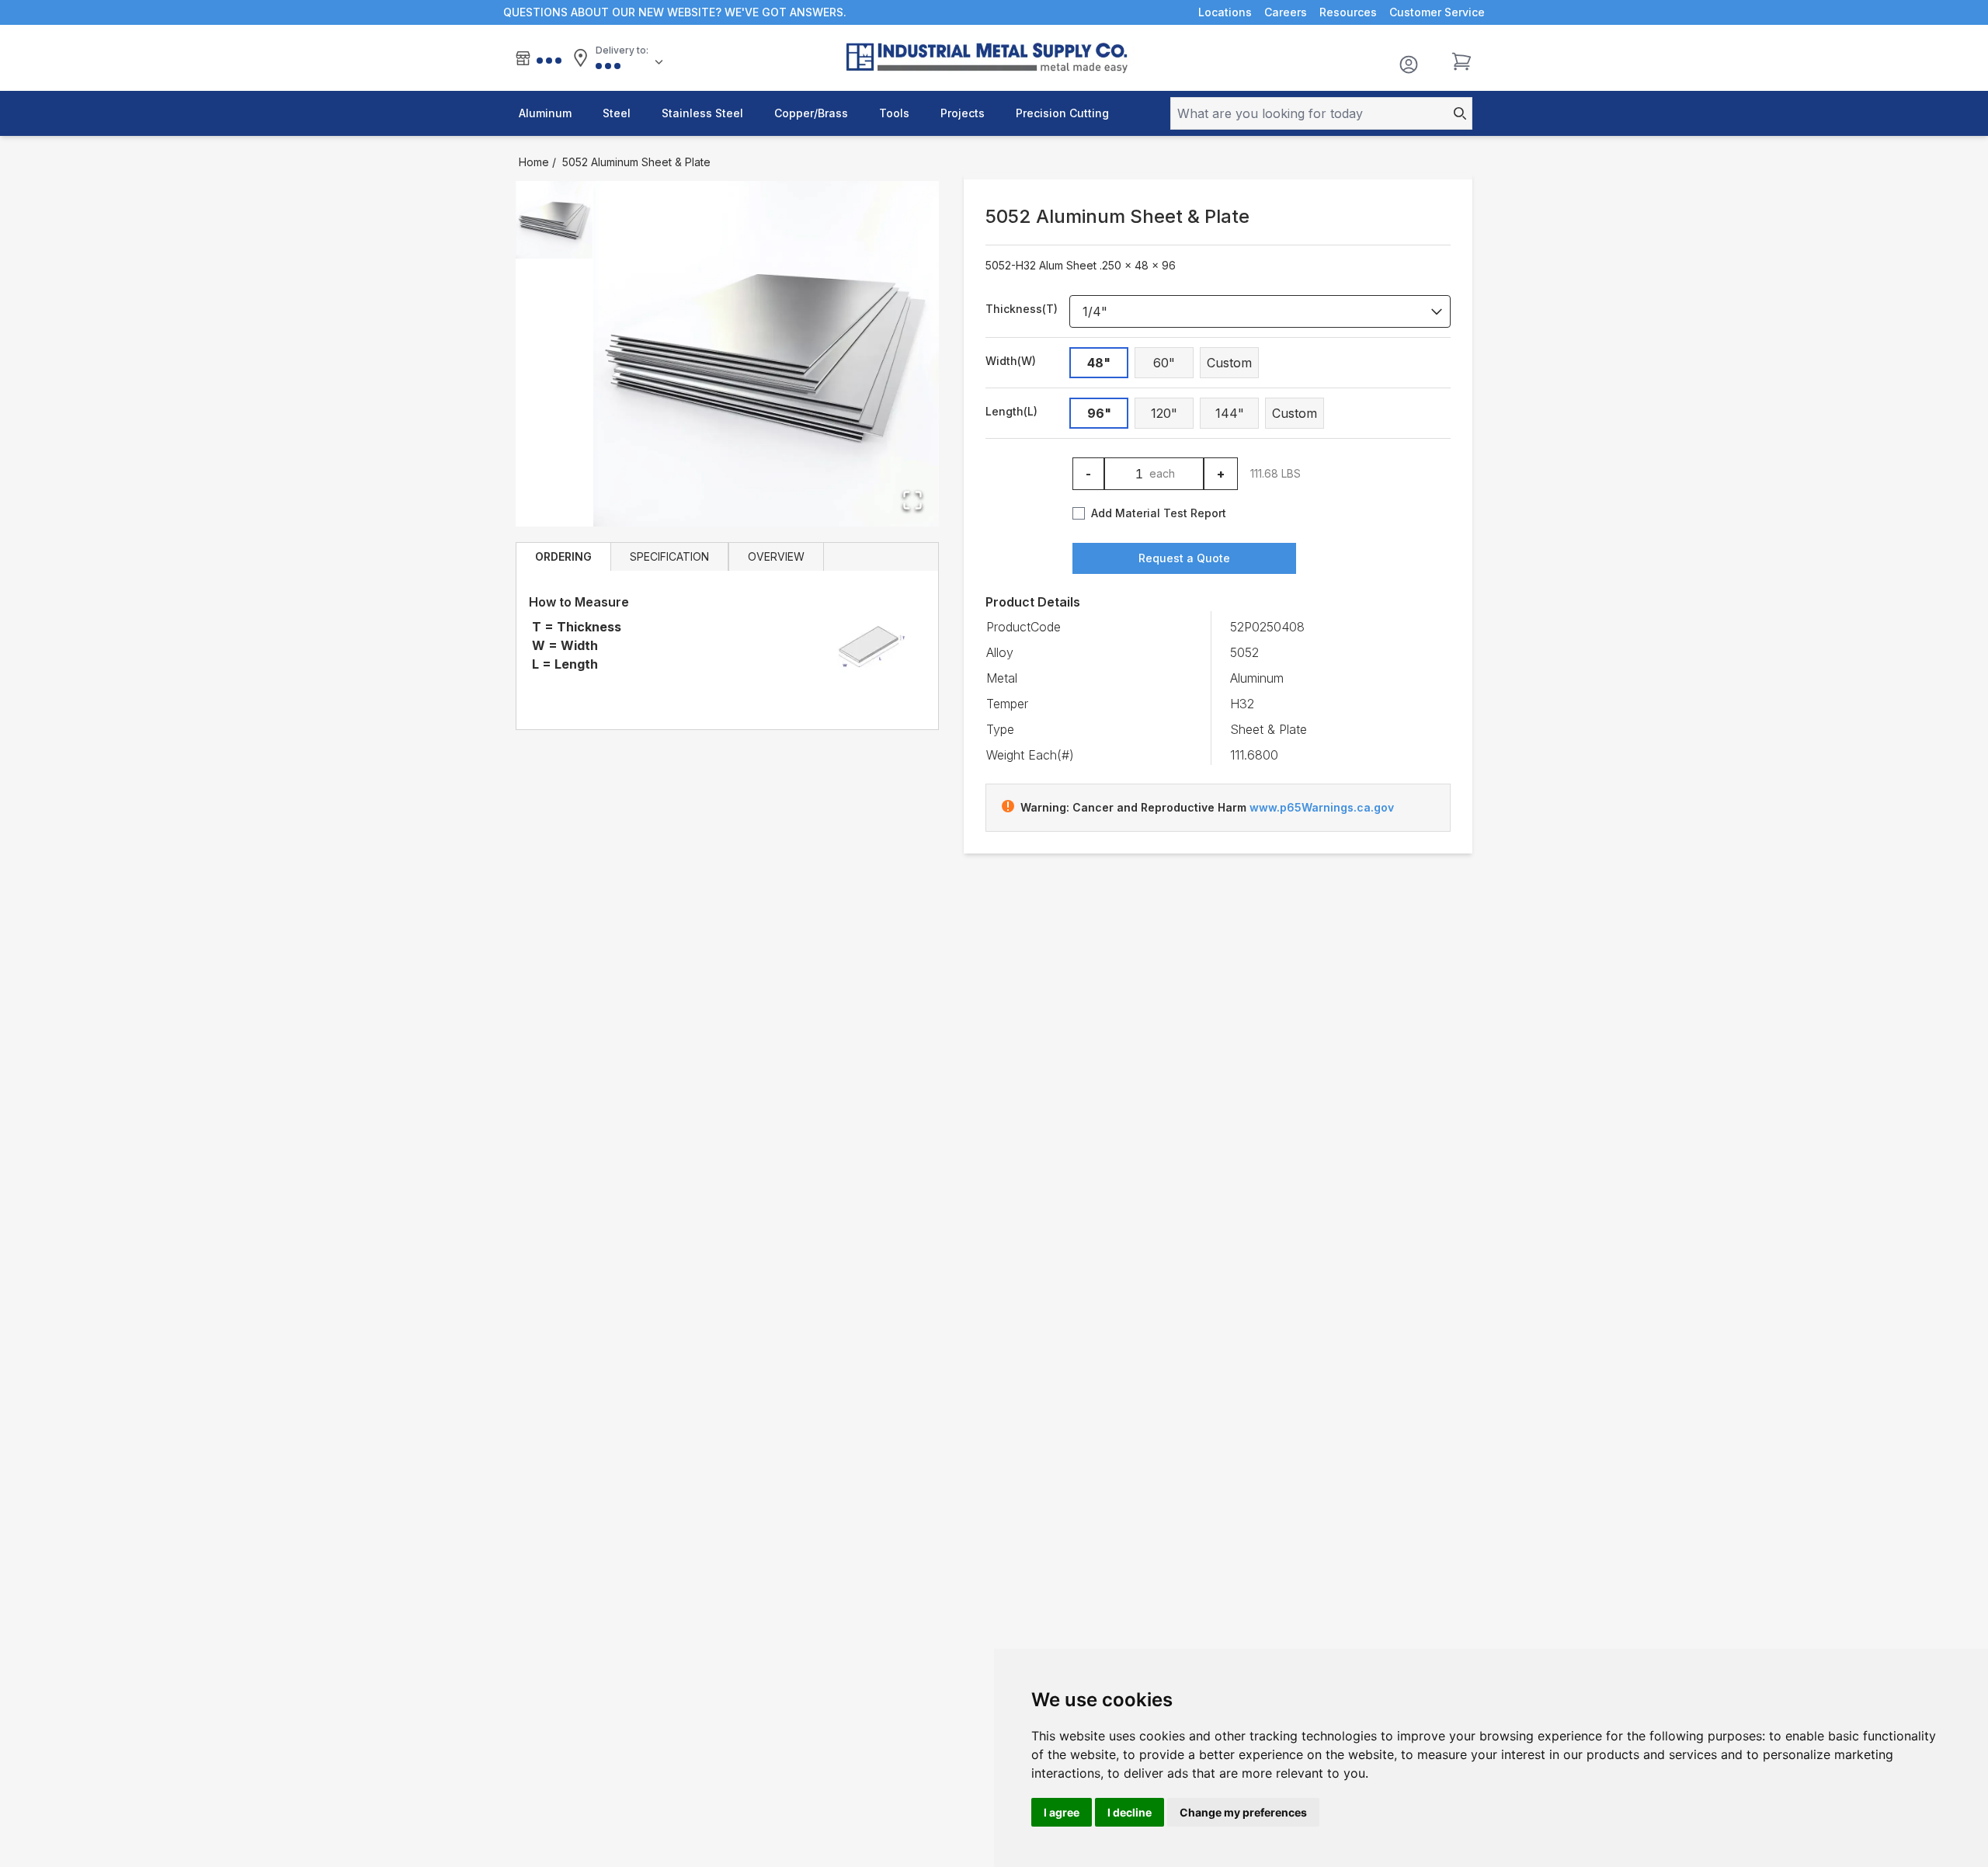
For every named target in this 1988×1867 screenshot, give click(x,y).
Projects (963, 113)
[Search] (1455, 113)
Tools (894, 113)
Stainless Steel (702, 113)
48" (1099, 363)
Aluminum (545, 113)
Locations (1225, 12)
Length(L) (1011, 411)
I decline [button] (1130, 1812)
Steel (617, 113)
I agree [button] (1062, 1812)
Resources (1348, 12)
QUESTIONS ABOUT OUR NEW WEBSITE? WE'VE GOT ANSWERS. (675, 12)
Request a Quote (1184, 558)
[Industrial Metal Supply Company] (994, 58)
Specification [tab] (669, 556)
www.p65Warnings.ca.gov (1322, 807)
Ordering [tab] (563, 556)
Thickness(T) (1022, 309)
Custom (1229, 363)
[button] (766, 354)
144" (1230, 413)
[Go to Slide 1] (554, 220)
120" (1164, 413)
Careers (1286, 12)
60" (1164, 363)
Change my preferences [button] (1243, 1812)
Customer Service (1437, 12)
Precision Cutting (1062, 113)
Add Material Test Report (1159, 513)
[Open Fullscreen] (912, 500)
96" (1099, 413)
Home (534, 162)
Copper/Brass (811, 113)
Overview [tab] (776, 556)
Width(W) (1011, 361)
